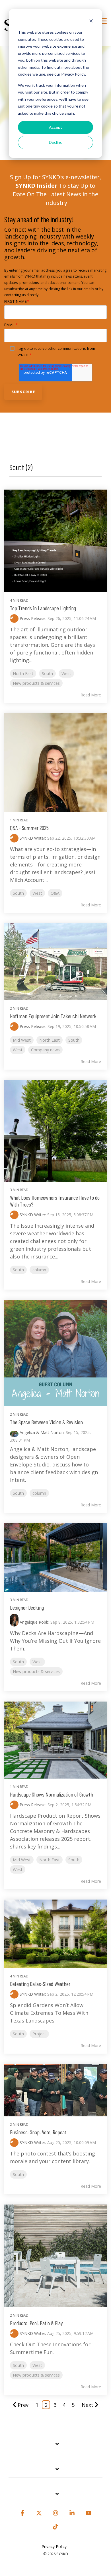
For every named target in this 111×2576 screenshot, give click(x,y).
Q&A (55, 893)
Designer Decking (27, 1607)
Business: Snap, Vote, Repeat (38, 2132)
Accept (55, 127)
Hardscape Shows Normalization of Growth (52, 1794)
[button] (103, 21)
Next (88, 2405)
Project (39, 2034)
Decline (56, 142)
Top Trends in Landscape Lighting (43, 608)
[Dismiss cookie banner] (91, 22)
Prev (23, 2405)
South (47, 673)
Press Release (32, 618)
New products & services (36, 683)
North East (23, 673)
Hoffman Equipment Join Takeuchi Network (53, 1016)
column (39, 1270)
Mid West (22, 1040)
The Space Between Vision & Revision (46, 1422)
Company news (45, 1050)
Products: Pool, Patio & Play (36, 2323)
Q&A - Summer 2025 (29, 828)
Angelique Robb (33, 1622)
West (66, 673)
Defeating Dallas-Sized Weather (40, 1984)
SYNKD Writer (32, 838)
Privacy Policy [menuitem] (54, 2546)
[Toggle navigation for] (55, 2447)
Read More (91, 695)
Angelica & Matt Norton (41, 1432)
